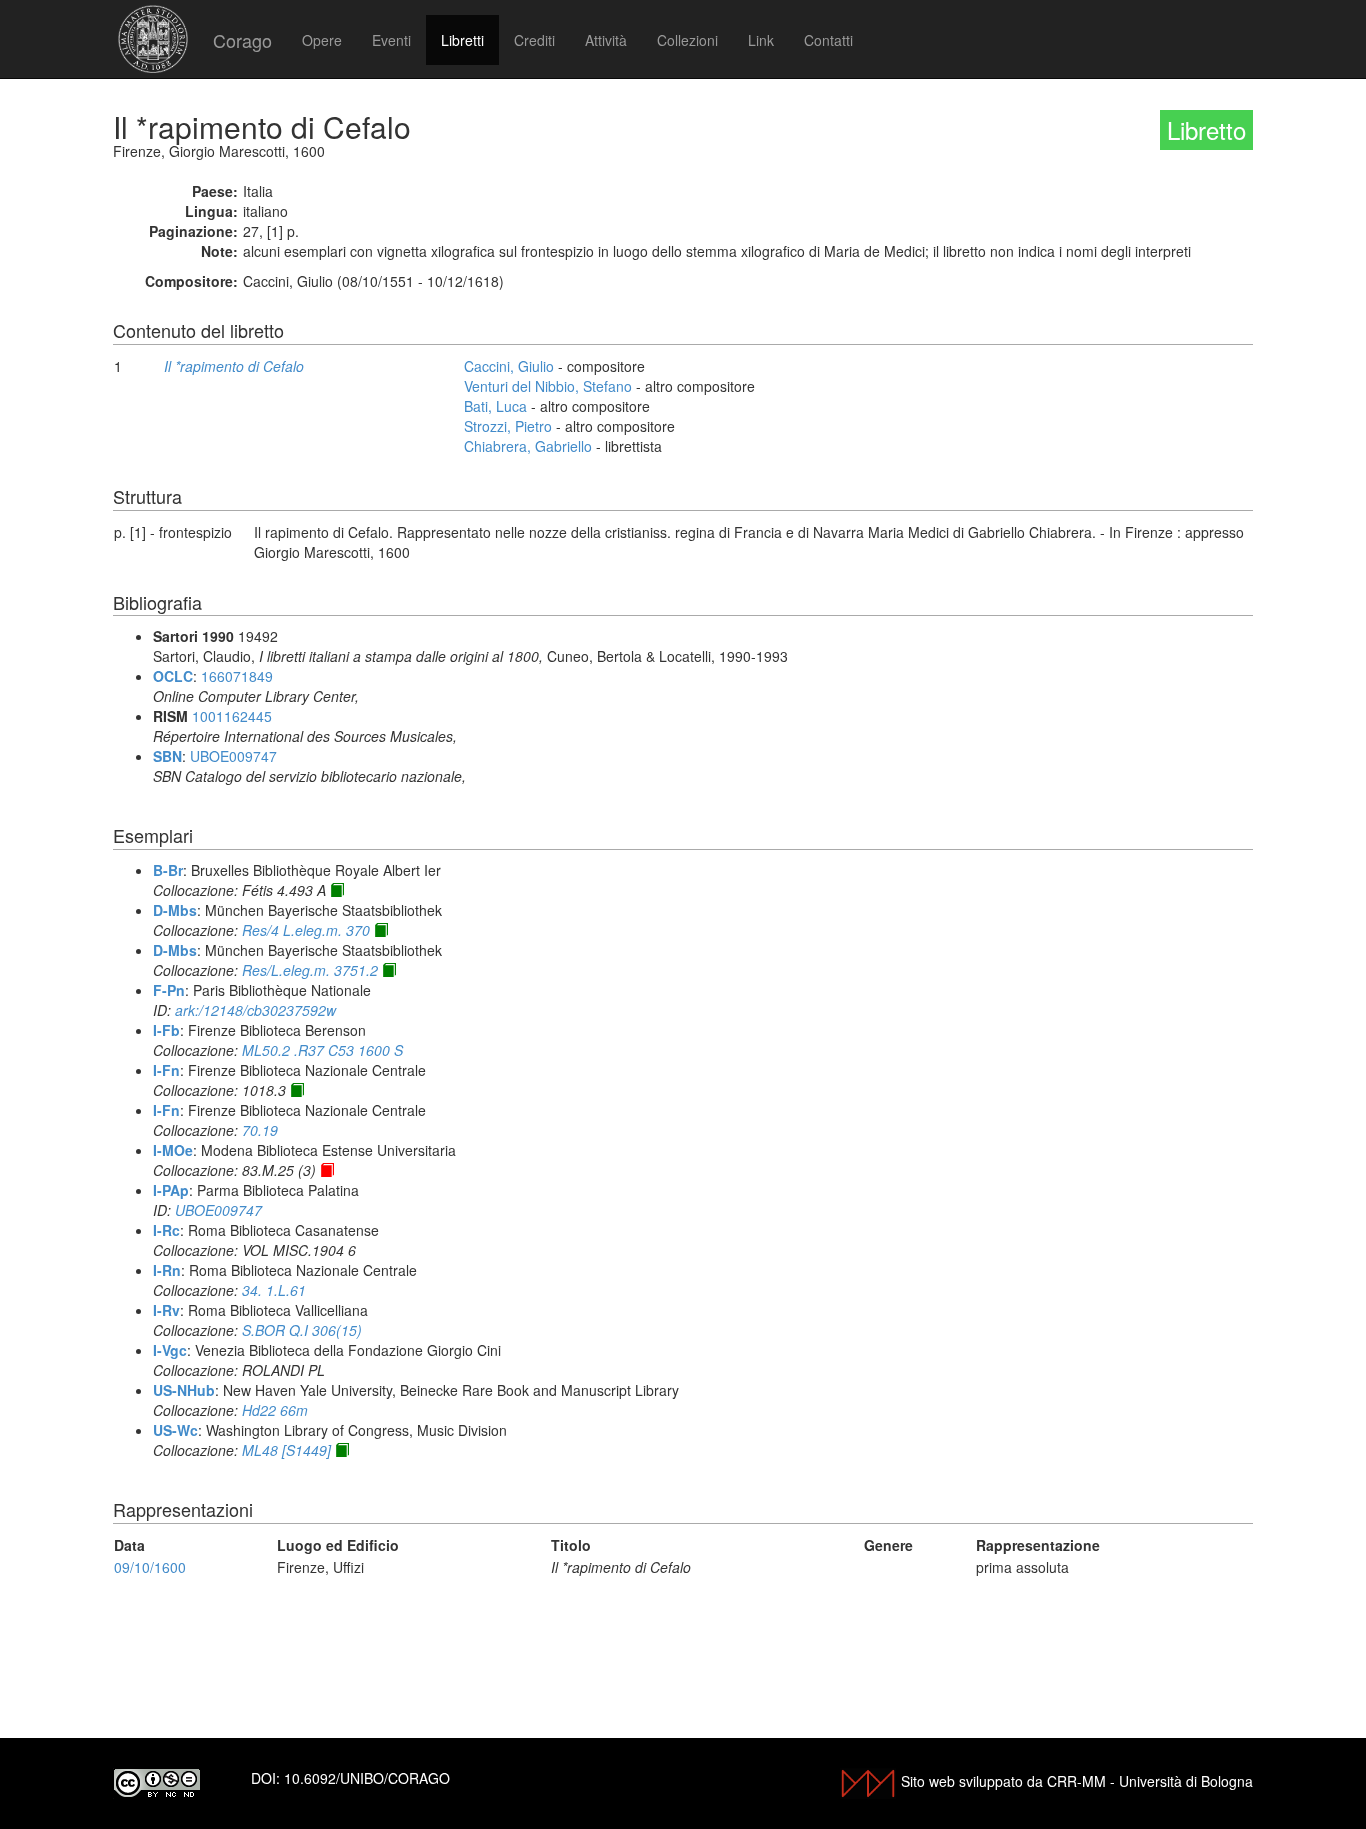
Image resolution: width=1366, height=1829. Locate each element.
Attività (606, 40)
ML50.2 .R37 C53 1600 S (322, 1050)
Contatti (828, 40)
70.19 (260, 1130)
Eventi (391, 40)
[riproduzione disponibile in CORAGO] (327, 1170)
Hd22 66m (275, 1410)
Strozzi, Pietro (508, 426)
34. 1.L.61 (274, 1290)
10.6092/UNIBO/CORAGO (367, 1778)
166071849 (237, 676)
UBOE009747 (233, 756)
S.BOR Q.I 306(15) (302, 1330)
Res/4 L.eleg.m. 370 (306, 930)
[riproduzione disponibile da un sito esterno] (337, 890)
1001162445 (232, 716)
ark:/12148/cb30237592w (255, 1010)
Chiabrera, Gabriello (528, 446)
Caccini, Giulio (509, 366)
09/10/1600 (150, 1567)
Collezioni (687, 40)
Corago (242, 40)
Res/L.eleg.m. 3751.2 (310, 970)
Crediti (534, 40)
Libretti (462, 40)
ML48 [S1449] (286, 1450)
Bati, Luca (495, 406)
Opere (322, 40)
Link (761, 40)
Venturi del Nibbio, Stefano (548, 386)
